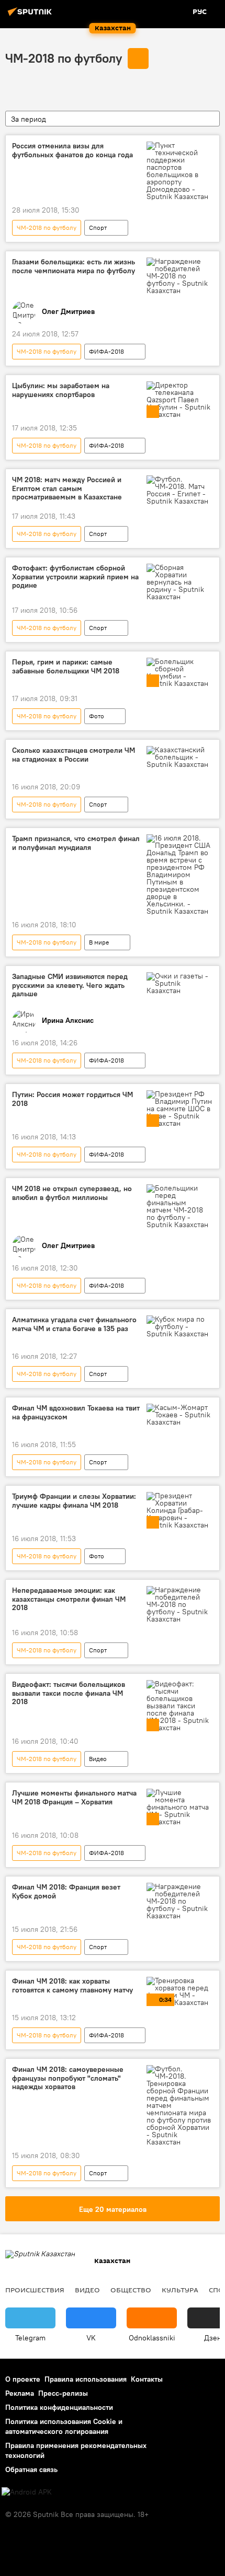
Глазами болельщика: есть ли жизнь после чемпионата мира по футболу (74, 266)
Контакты (147, 2379)
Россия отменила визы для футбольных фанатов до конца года (72, 150)
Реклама (20, 2393)
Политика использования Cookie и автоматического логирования (64, 2426)
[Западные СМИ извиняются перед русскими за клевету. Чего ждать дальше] (180, 983)
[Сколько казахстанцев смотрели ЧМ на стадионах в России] (180, 757)
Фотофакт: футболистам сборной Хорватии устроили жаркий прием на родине (75, 577)
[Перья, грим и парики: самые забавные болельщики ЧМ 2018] (180, 672)
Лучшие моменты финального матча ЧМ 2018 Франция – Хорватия (74, 1798)
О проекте (23, 2379)
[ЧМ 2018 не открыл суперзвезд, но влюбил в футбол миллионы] (180, 1206)
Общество (131, 2290)
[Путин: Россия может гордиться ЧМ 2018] (180, 1109)
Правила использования (86, 2379)
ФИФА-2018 (106, 351)
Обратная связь (31, 2469)
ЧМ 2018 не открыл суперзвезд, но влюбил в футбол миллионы (72, 1193)
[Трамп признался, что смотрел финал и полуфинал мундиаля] (180, 875)
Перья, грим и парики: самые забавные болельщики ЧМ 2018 (66, 667)
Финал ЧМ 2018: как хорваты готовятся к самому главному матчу (72, 1986)
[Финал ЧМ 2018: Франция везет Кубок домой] (180, 1901)
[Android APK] (27, 2492)
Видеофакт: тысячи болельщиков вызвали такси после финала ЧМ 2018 (69, 1693)
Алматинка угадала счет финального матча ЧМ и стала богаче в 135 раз (74, 1324)
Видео (98, 1759)
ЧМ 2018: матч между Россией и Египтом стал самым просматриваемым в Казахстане (67, 489)
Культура (180, 2290)
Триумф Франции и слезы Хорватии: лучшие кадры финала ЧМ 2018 (74, 1501)
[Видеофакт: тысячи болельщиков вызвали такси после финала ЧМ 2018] (180, 1706)
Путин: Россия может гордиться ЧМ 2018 (72, 1099)
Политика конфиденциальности (59, 2407)
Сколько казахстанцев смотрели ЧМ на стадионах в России (74, 755)
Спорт (98, 228)
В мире (99, 942)
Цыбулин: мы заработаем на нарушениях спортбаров (61, 390)
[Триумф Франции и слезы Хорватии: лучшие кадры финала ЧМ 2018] (180, 1510)
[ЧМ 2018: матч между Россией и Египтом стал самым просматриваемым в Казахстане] (180, 490)
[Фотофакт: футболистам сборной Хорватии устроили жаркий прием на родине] (180, 582)
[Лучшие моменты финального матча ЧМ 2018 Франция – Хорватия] (180, 1807)
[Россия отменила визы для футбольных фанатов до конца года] (180, 171)
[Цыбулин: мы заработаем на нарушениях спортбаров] (180, 400)
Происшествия (35, 2290)
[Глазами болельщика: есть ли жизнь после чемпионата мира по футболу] (180, 276)
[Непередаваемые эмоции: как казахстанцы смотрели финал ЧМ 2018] (180, 1604)
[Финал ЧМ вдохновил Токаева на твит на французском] (180, 1415)
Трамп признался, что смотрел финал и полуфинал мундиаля (76, 843)
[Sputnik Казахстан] (31, 16)
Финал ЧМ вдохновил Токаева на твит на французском (76, 1413)
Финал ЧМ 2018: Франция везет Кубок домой (66, 1892)
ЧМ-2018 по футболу (64, 58)
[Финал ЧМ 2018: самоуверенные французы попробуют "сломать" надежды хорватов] (180, 2105)
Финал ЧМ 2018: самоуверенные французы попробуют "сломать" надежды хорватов (68, 2078)
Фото (97, 716)
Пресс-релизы (63, 2393)
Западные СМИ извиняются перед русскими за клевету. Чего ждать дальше (70, 986)
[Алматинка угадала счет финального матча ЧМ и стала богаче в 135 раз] (180, 1326)
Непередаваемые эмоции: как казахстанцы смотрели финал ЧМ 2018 (69, 1599)
